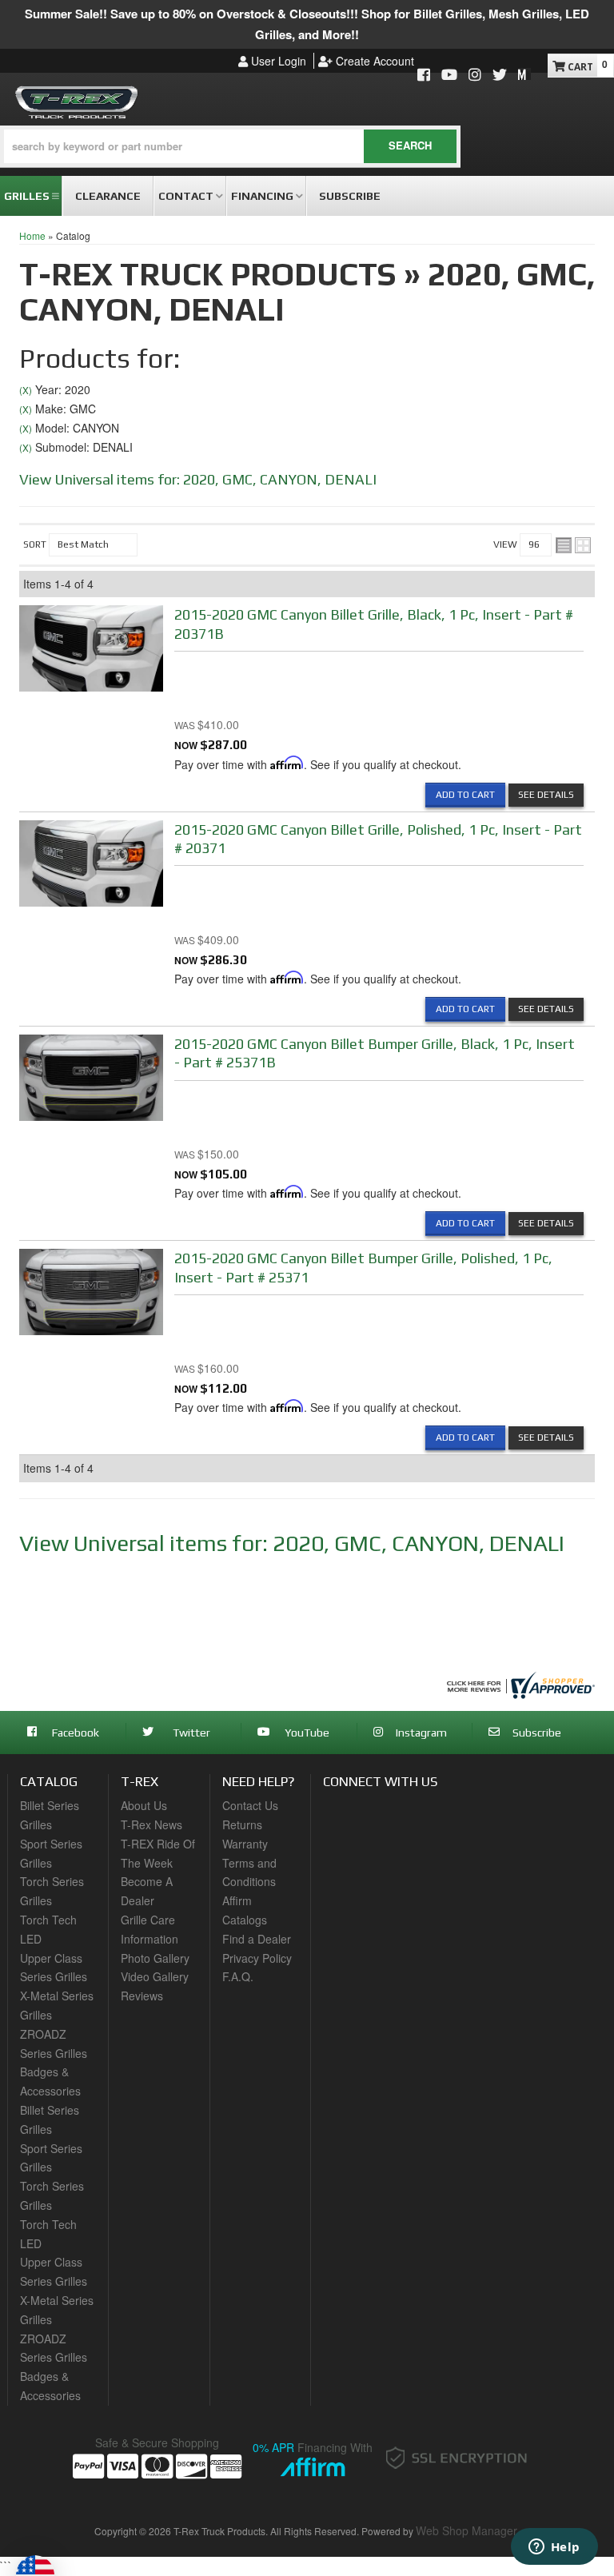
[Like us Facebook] (424, 76)
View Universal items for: (198, 479)
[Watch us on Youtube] (449, 76)
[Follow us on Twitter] (500, 76)
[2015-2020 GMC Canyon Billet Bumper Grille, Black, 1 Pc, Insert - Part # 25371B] (91, 1082)
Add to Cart (465, 795)
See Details (546, 795)
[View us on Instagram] (475, 76)
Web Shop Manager (466, 2530)
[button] (230, 146)
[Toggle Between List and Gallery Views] (573, 545)
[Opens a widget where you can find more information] (554, 2548)
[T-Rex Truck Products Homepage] (77, 100)
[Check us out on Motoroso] (524, 74)
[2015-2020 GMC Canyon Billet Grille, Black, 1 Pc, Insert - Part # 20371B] (91, 653)
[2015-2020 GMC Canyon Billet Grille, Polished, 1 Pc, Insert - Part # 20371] (91, 867)
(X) (26, 390)
